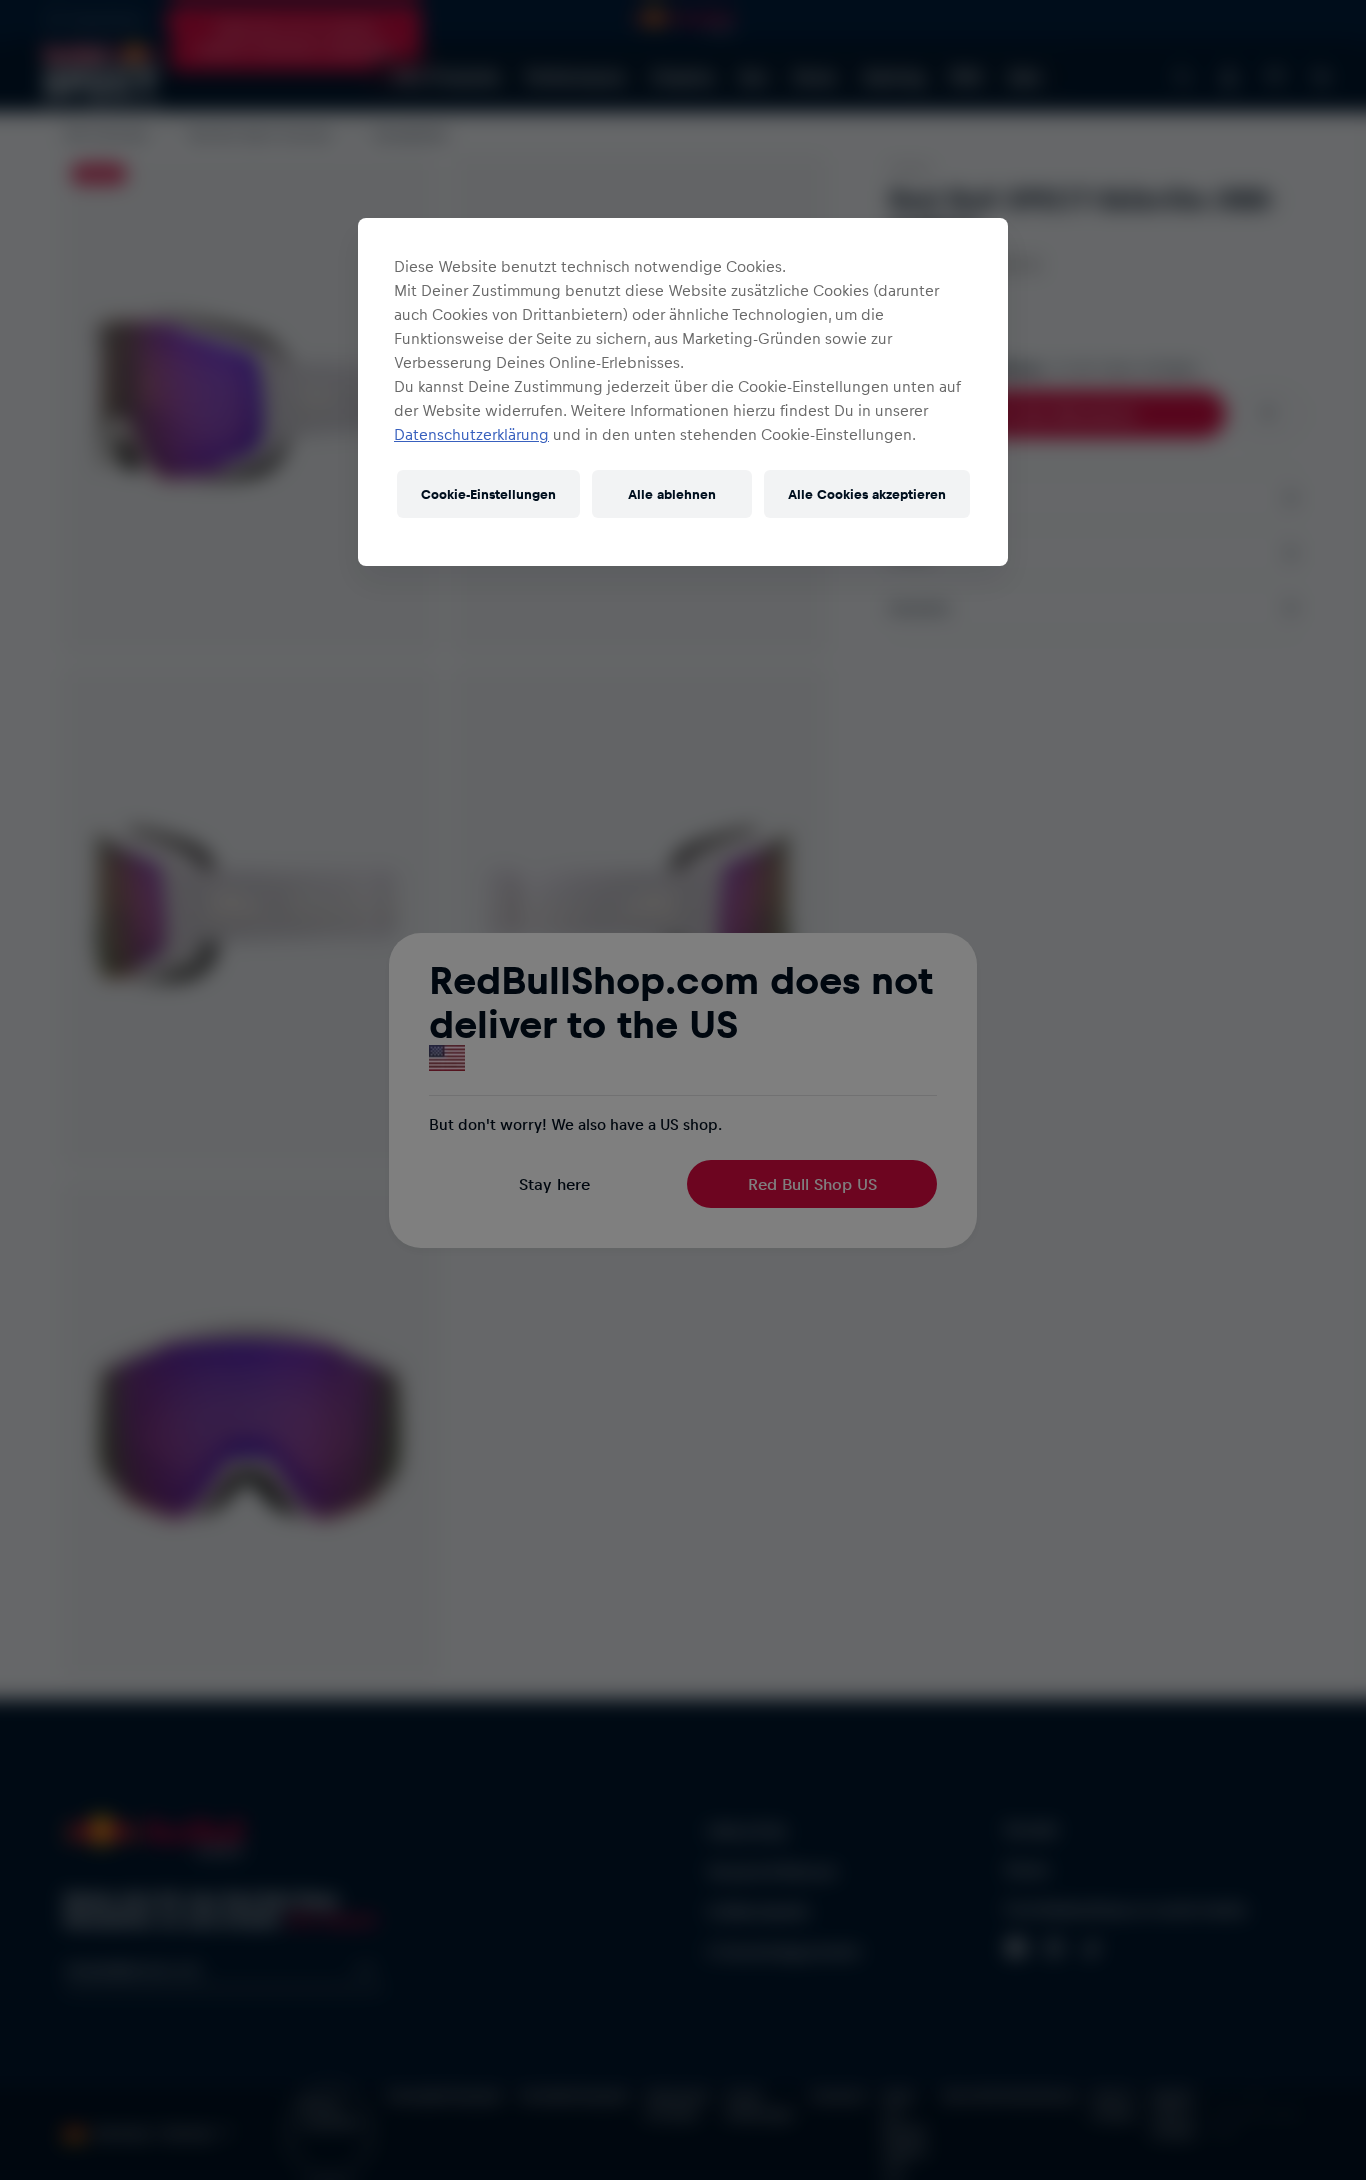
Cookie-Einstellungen (488, 493)
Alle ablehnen (672, 493)
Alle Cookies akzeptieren (867, 493)
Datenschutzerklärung (471, 434)
